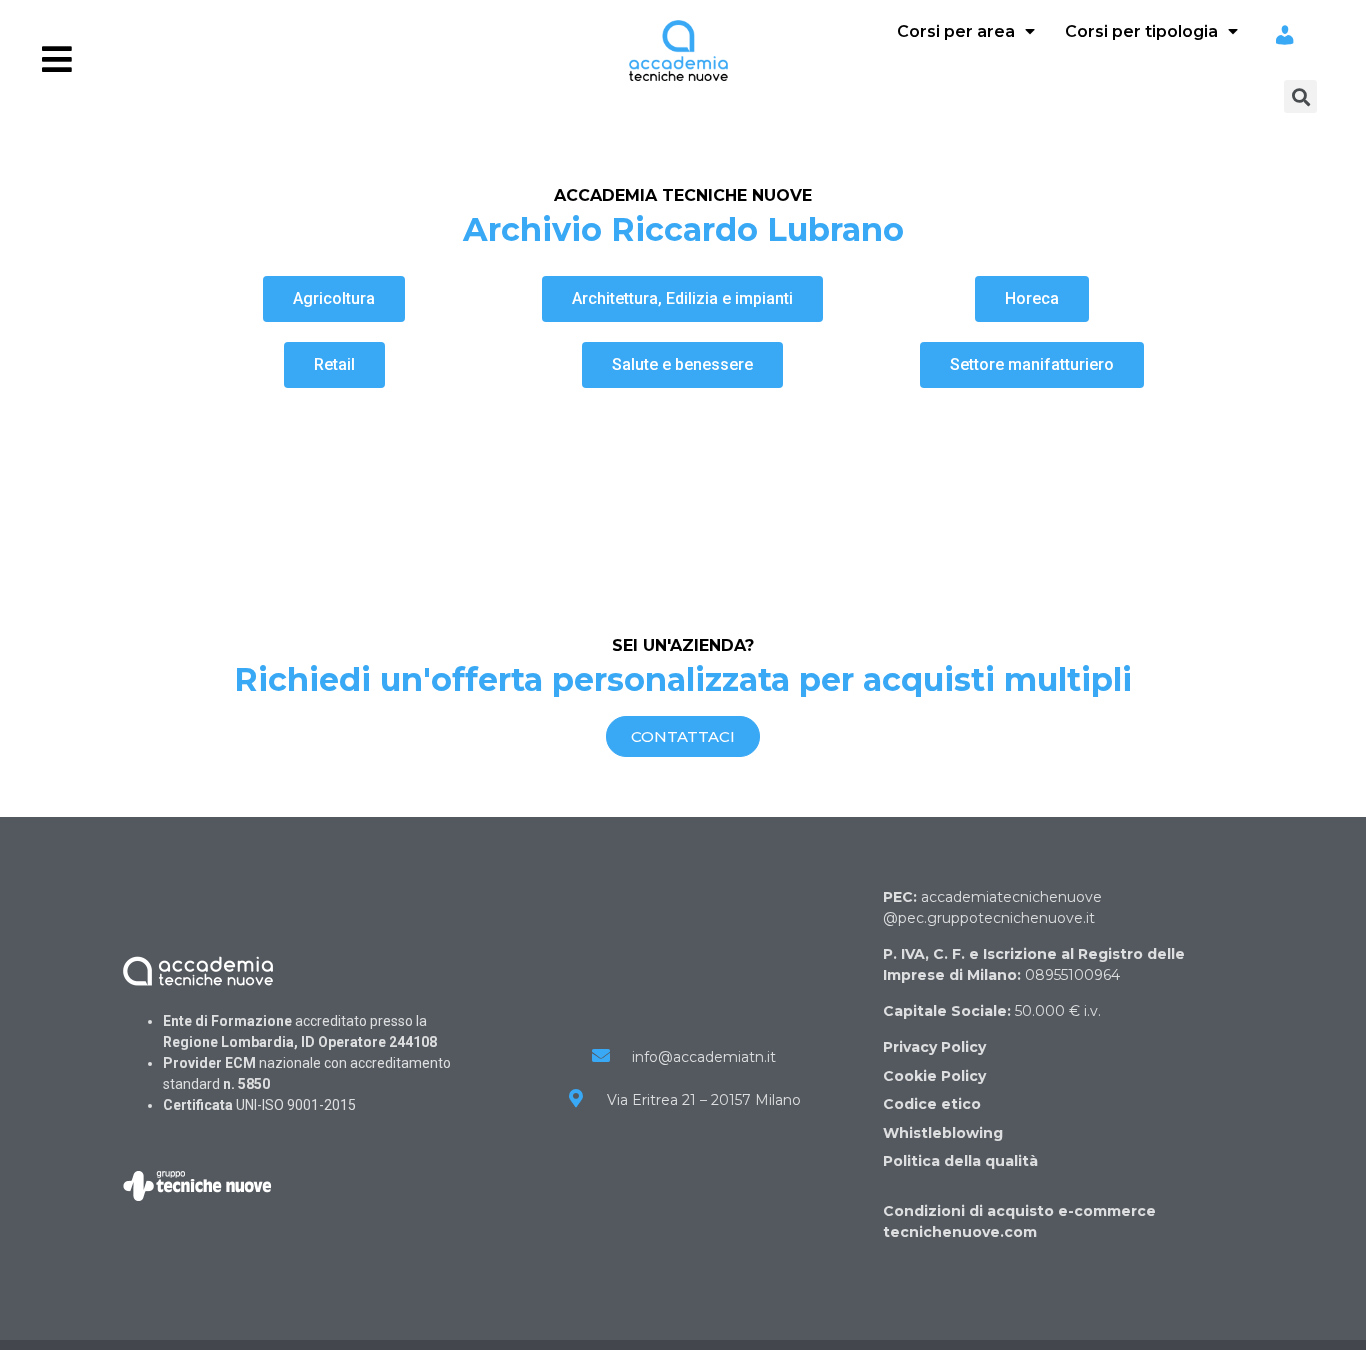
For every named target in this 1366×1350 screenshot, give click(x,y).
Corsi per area (956, 31)
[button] (334, 299)
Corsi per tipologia (1141, 31)
